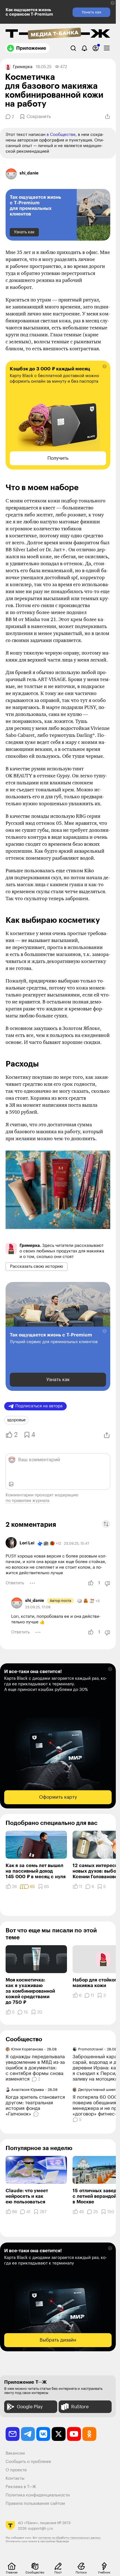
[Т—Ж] (58, 34)
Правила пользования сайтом (35, 2504)
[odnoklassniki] (89, 2434)
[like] (91, 1583)
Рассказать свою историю (37, 1267)
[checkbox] (107, 48)
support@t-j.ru (40, 2528)
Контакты (15, 2478)
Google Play (30, 2407)
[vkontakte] (43, 2434)
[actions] (32, 1583)
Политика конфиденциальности (38, 2495)
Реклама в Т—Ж (21, 2487)
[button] (113, 3)
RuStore (80, 2407)
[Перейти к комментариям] (37, 2114)
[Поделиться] (107, 117)
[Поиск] (73, 48)
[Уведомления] (84, 48)
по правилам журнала (27, 1501)
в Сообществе (61, 135)
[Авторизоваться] (96, 48)
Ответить (15, 1583)
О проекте (16, 2470)
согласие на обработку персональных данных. (70, 2538)
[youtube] (74, 2434)
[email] (13, 2434)
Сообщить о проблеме (28, 2462)
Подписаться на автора (39, 1406)
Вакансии (15, 2453)
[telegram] (28, 2434)
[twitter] (59, 2434)
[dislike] (107, 1583)
